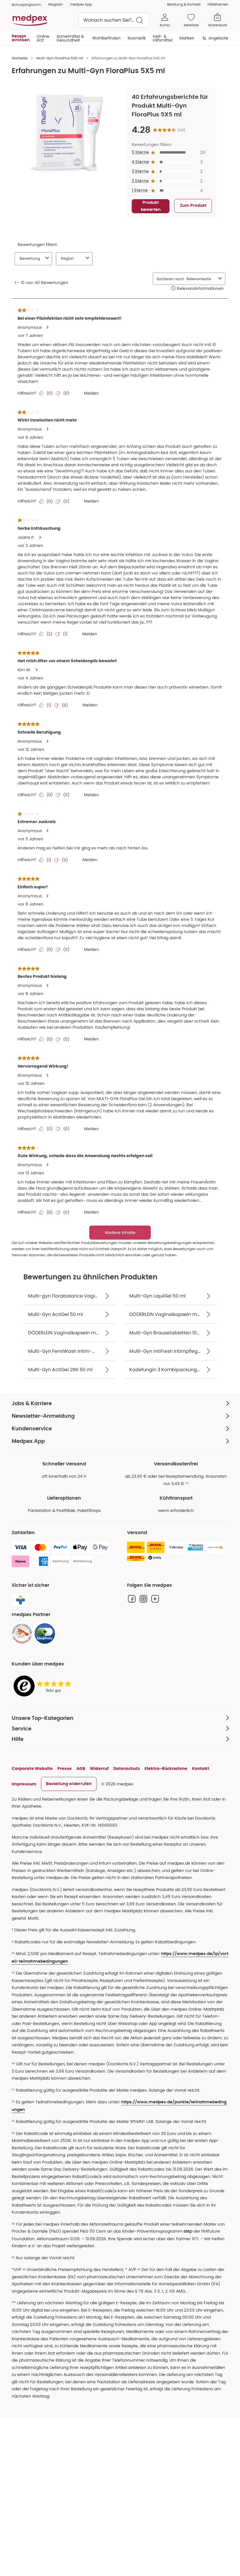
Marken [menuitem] (187, 38)
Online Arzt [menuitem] (43, 38)
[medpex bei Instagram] (143, 1599)
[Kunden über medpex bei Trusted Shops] (44, 1686)
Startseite (20, 58)
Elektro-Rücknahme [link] (166, 1768)
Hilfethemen (218, 4)
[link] (22, 1634)
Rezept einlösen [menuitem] (21, 38)
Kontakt (201, 1768)
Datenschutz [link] (127, 1768)
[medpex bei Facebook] (132, 1599)
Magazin (56, 4)
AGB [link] (81, 1768)
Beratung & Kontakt (184, 4)
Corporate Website (32, 1768)
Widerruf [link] (99, 1768)
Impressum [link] (24, 1784)
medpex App (81, 4)
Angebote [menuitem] (218, 38)
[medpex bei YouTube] (155, 1599)
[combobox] (114, 20)
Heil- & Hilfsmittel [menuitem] (163, 38)
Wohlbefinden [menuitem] (106, 38)
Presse (65, 1768)
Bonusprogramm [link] (26, 5)
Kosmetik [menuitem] (137, 38)
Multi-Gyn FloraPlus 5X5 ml (60, 58)
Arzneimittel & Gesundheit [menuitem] (70, 38)
